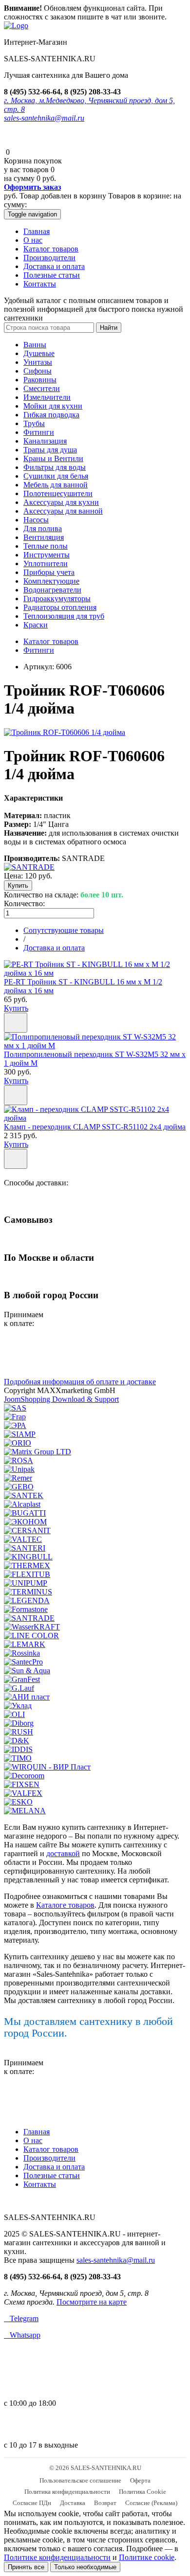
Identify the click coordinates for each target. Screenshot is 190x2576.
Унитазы (38, 362)
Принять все (26, 2567)
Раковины (40, 380)
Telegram (21, 2318)
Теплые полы (46, 546)
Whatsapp (22, 2335)
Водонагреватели (52, 590)
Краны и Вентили (53, 458)
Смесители (42, 388)
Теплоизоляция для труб (64, 616)
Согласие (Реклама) (151, 2503)
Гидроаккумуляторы (57, 599)
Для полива (43, 528)
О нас (33, 240)
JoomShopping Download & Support (61, 1399)
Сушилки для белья (56, 476)
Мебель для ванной (56, 485)
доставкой (63, 1853)
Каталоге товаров (65, 1905)
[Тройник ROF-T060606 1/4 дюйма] (65, 732)
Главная (37, 231)
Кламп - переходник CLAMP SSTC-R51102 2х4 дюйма (95, 1127)
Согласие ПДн (32, 2503)
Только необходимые (85, 2567)
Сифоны (38, 371)
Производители (49, 258)
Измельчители (47, 397)
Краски (36, 625)
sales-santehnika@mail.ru (44, 118)
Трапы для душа (50, 450)
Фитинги (39, 432)
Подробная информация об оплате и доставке (80, 1382)
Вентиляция (44, 537)
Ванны (35, 345)
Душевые (39, 353)
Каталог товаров (51, 249)
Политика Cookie (142, 2492)
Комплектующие (51, 581)
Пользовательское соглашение (80, 2480)
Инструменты (47, 555)
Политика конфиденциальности (67, 2492)
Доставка (73, 2503)
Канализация (45, 441)
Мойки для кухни (53, 406)
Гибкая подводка (51, 415)
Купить (16, 1008)
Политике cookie (147, 2557)
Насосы (36, 520)
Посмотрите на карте (92, 2302)
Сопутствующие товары (64, 930)
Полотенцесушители (58, 493)
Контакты (40, 284)
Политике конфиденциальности (57, 2557)
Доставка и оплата (54, 266)
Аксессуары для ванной (63, 511)
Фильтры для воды (55, 467)
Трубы (34, 423)
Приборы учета (49, 572)
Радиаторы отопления (60, 607)
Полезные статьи (52, 275)
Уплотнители (46, 563)
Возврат (105, 2503)
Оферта (140, 2480)
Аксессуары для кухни (61, 502)
